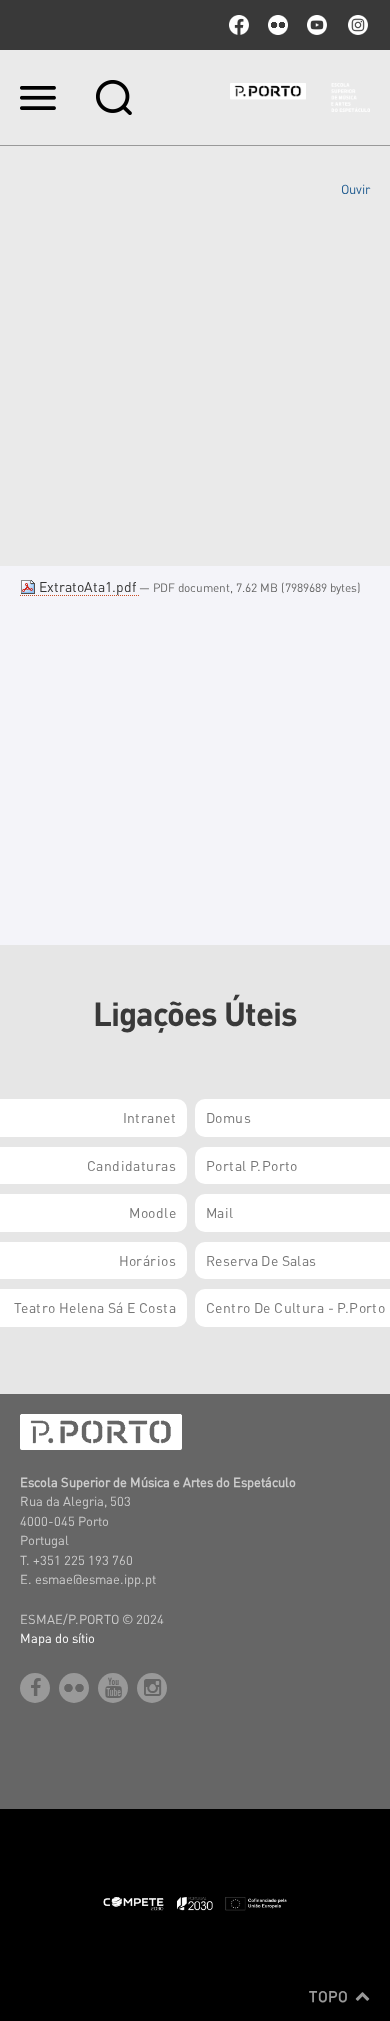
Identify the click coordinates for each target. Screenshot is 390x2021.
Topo (330, 1996)
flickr (278, 25)
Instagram (356, 25)
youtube (317, 25)
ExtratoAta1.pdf (87, 586)
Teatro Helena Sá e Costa (95, 1307)
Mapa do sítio (57, 1637)
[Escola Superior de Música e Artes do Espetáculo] (300, 98)
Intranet (149, 1117)
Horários (147, 1260)
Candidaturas (131, 1165)
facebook (239, 25)
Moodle (152, 1212)
